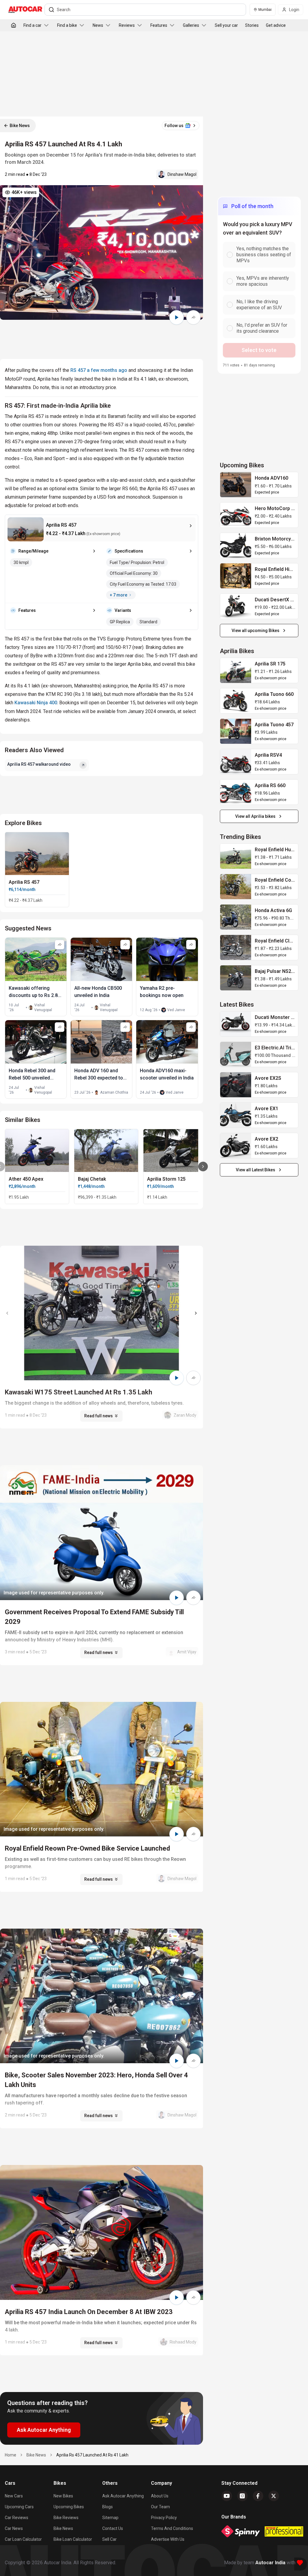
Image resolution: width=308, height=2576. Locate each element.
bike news (36, 2455)
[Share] (193, 317)
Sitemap (110, 2518)
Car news (14, 2528)
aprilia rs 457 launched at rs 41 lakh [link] (92, 2455)
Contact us (113, 2528)
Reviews (127, 25)
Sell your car (226, 25)
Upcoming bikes (69, 2507)
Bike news (63, 2528)
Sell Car (109, 2539)
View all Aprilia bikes (255, 816)
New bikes (63, 2496)
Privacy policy (164, 2518)
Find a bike (67, 25)
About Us (160, 2496)
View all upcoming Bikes (256, 631)
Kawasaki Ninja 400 (36, 703)
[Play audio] (177, 317)
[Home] (14, 25)
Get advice (276, 25)
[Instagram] (242, 2496)
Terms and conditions (172, 2528)
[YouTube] (227, 2496)
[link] (236, 485)
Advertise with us (168, 2539)
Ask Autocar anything (123, 2496)
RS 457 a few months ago (99, 370)
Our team (160, 2507)
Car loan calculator (23, 2539)
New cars (14, 2496)
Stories (252, 25)
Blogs (108, 2507)
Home (11, 2455)
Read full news (99, 1416)
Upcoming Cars (19, 2507)
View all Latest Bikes (256, 1170)
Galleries (191, 25)
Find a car (32, 25)
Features (159, 25)
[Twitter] (274, 2496)
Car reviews (17, 2518)
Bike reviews (66, 2518)
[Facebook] (258, 2496)
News (98, 25)
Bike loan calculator (73, 2539)
